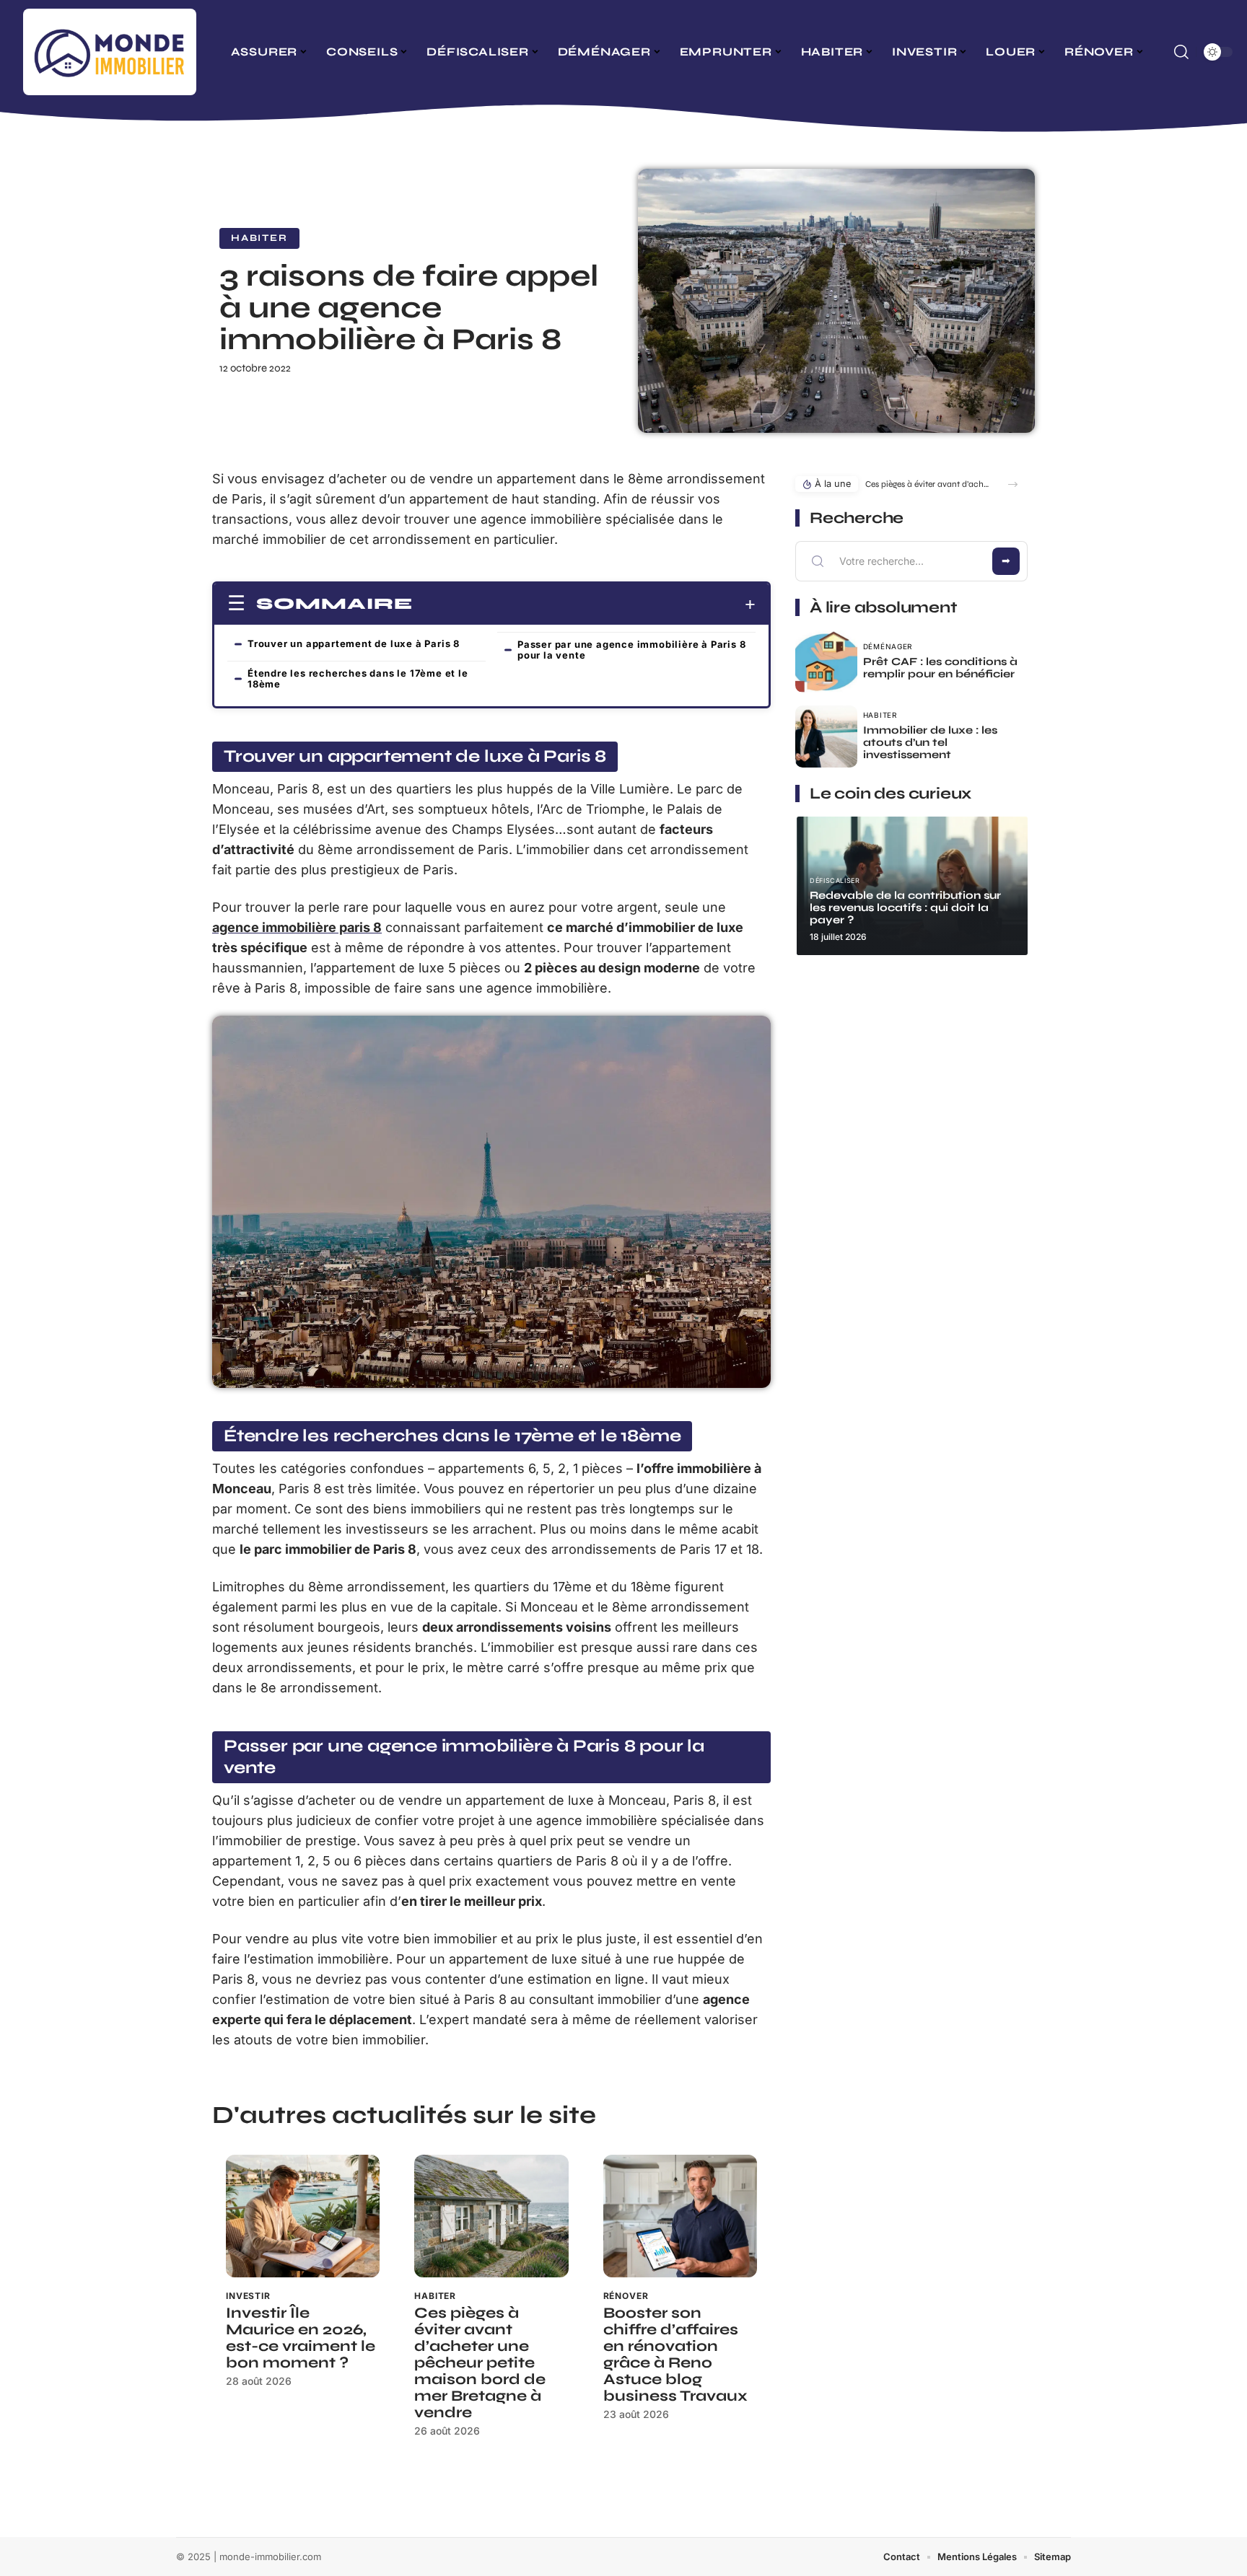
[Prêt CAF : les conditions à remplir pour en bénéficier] (826, 661)
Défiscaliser (835, 880)
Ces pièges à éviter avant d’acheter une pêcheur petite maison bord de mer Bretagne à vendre (480, 2363)
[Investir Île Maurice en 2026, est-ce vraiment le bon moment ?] (303, 2216)
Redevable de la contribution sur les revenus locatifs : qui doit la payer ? (905, 907)
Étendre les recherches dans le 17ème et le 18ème (358, 678)
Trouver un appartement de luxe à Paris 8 (354, 643)
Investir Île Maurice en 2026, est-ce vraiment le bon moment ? (301, 2338)
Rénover (626, 2296)
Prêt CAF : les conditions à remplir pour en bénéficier (940, 668)
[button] (1013, 484)
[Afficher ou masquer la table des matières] (584, 605)
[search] (1181, 52)
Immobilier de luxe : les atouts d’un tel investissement (930, 742)
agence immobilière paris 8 (297, 927)
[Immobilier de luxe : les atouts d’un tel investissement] (826, 737)
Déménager (888, 646)
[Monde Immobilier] (110, 52)
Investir (248, 2296)
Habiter (259, 238)
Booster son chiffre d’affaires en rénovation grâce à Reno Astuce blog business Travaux (675, 2355)
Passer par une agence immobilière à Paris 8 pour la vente (631, 650)
